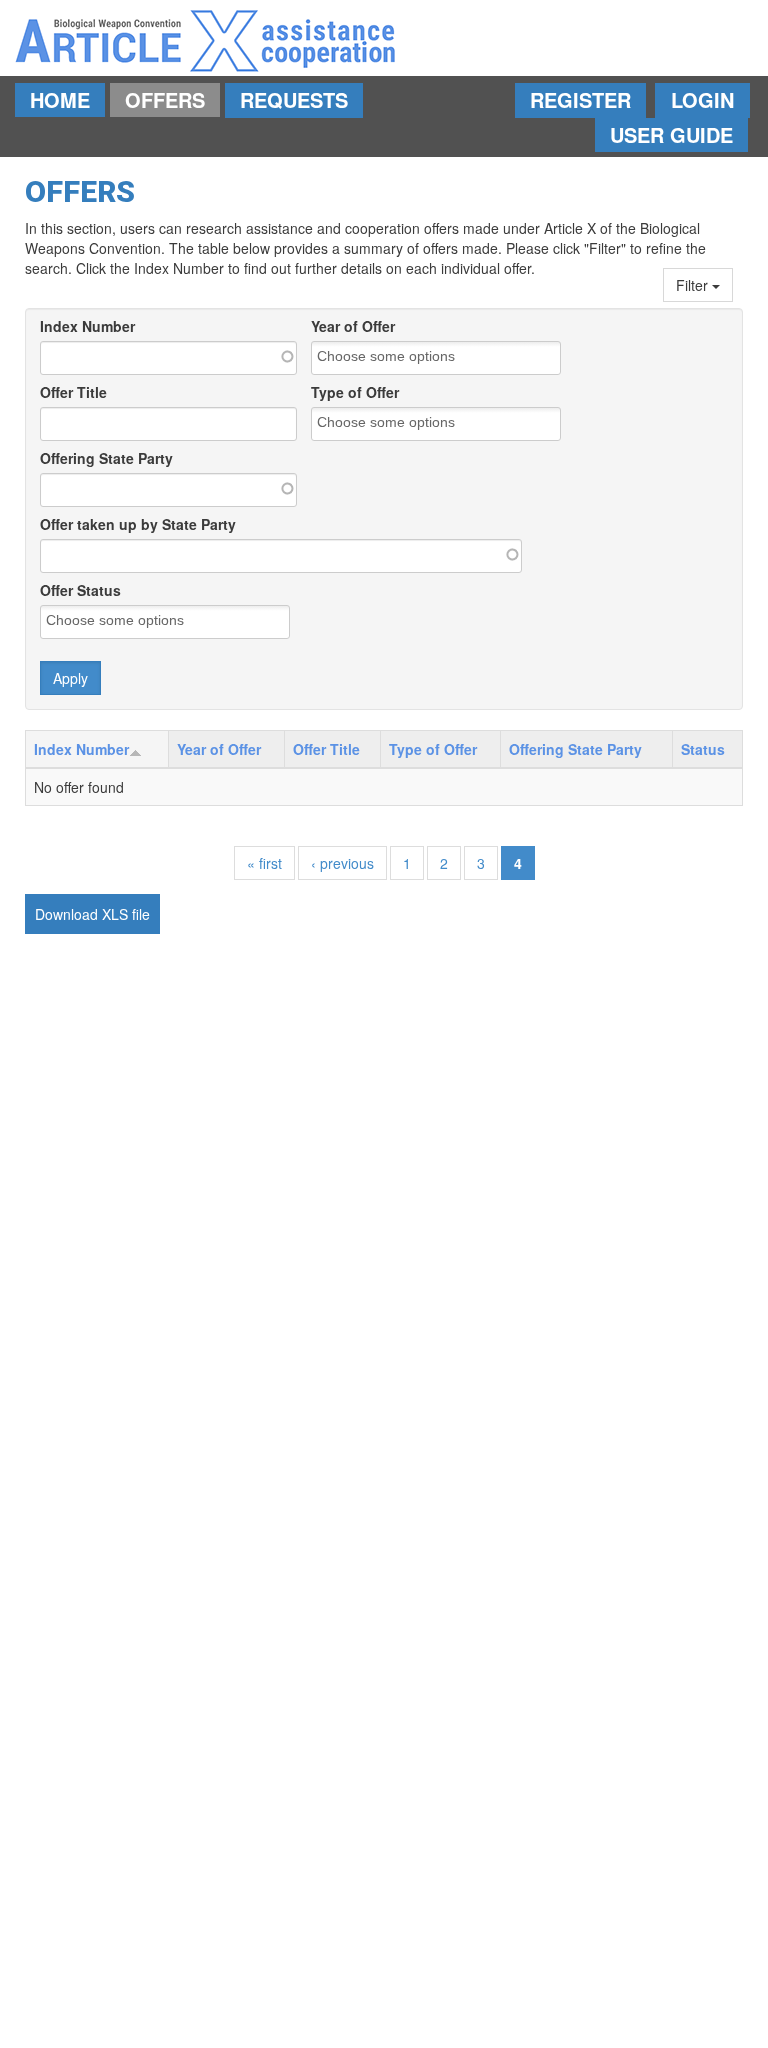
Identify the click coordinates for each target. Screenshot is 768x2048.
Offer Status (80, 590)
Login (702, 99)
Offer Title (73, 392)
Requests (294, 99)
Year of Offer (353, 326)
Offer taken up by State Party (138, 524)
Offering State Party (106, 458)
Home (60, 99)
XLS (115, 914)
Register (580, 99)
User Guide (671, 134)
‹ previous (342, 863)
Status (703, 749)
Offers (165, 99)
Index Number (87, 326)
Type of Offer (355, 392)
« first (264, 863)
